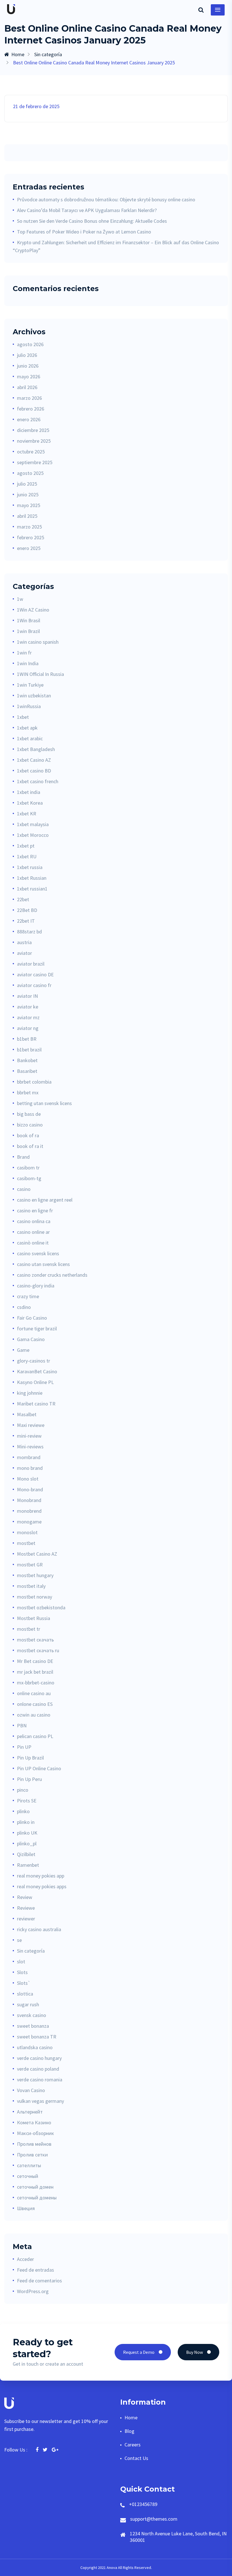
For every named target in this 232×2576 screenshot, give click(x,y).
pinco (23, 1790)
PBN (22, 1725)
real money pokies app (41, 1876)
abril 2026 (27, 387)
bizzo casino (30, 1125)
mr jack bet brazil (35, 1672)
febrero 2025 (31, 537)
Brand (23, 1157)
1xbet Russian (32, 878)
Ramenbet (28, 1865)
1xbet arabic (30, 738)
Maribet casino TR (36, 1404)
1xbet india (29, 792)
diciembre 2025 (33, 430)
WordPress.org (33, 2291)
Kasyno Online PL (35, 1382)
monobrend (29, 1511)
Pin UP (24, 1747)
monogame (29, 1522)
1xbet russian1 (32, 889)
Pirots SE (27, 1801)
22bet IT (26, 921)
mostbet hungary (35, 1575)
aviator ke (28, 1007)
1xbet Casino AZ (34, 760)
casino (24, 1189)
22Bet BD (27, 910)
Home (18, 54)
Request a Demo (139, 2352)
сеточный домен (35, 2187)
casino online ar (33, 1232)
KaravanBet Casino (37, 1371)
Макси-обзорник (36, 2133)
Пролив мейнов (34, 2144)
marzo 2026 (29, 398)
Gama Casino (31, 1339)
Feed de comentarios (39, 2281)
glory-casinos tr (34, 1361)
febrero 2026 (31, 409)
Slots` (24, 1983)
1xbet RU (27, 856)
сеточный (28, 2176)
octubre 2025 (31, 452)
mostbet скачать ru (38, 1650)
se (19, 1940)
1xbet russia (30, 867)
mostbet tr (29, 1629)
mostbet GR (30, 1565)
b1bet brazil (29, 1050)
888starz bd (29, 932)
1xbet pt (26, 846)
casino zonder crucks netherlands (52, 1275)
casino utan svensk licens (43, 1264)
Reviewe (26, 1908)
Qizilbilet (26, 1854)
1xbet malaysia (33, 824)
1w (20, 599)
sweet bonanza (33, 2026)
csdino (24, 1307)
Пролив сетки (32, 2155)
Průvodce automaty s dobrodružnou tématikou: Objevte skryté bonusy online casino (106, 199)
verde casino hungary (39, 2058)
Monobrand (29, 1500)
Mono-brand (30, 1489)
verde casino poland (38, 2069)
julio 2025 (27, 484)
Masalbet (27, 1414)
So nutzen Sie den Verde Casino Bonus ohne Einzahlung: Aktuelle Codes (92, 221)
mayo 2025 (29, 505)
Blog (129, 2431)
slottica (25, 1994)
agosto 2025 (30, 473)
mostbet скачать (35, 1640)
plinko (23, 1811)
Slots (22, 1972)
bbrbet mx (28, 1092)
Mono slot (28, 1479)
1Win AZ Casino (33, 610)
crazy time (28, 1296)
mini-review (29, 1436)
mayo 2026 (29, 376)
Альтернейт (30, 2112)
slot (21, 1962)
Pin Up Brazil (30, 1758)
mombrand (29, 1457)
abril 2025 (27, 516)
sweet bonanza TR (37, 2037)
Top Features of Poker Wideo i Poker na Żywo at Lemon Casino (84, 232)
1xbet (23, 717)
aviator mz (28, 1017)
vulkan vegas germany (40, 2101)
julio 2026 (27, 355)
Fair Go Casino (32, 1318)
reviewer (26, 1919)
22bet (23, 899)
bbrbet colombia (34, 1082)
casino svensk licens (38, 1253)
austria (24, 942)
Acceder (25, 2259)
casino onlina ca (34, 1221)
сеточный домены (37, 2198)
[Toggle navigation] (218, 10)
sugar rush (28, 2004)
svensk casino (32, 2015)
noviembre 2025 (34, 441)
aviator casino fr (34, 985)
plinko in (26, 1822)
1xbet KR (27, 814)
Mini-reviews (30, 1447)
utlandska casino (35, 2047)
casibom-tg (29, 1178)
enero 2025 (29, 548)
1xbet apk (27, 728)
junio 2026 (28, 366)
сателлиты (29, 2165)
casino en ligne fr (35, 1210)
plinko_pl (27, 1843)
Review (25, 1897)
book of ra (28, 1135)
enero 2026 (29, 419)
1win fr (24, 653)
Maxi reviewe (31, 1425)
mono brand (30, 1468)
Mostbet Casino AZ (37, 1554)
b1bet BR (27, 1039)
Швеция (26, 2208)
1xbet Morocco (33, 835)
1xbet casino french (38, 781)
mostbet (26, 1543)
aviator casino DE (35, 974)
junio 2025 (28, 495)
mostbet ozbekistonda (41, 1607)
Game (23, 1350)
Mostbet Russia (34, 1618)
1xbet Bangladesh (36, 749)
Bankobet (27, 1060)
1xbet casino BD (34, 771)
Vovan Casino (31, 2090)
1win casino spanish (38, 642)
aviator (24, 953)
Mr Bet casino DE (35, 1661)
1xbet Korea (30, 803)
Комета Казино (34, 2122)
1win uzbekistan (34, 696)
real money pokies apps (42, 1886)
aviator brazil (31, 964)
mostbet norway (35, 1597)
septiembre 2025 (35, 462)
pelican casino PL (35, 1736)
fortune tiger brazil (37, 1329)
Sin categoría (48, 54)
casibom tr (28, 1168)
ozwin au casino (34, 1715)
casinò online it (33, 1243)
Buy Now (195, 2352)
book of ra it (30, 1146)
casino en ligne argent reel (45, 1200)
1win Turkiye (30, 685)
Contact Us (136, 2458)
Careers (133, 2445)
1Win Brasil (29, 620)
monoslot (27, 1532)
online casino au (34, 1693)
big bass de (29, 1114)
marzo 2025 (29, 527)
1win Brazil (28, 631)
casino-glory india (36, 1286)
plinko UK (27, 1833)
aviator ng (28, 1028)
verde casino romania (40, 2080)
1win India (28, 663)
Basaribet (27, 1071)
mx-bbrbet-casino (36, 1683)
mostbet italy (31, 1586)
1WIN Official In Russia (40, 674)
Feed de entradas (36, 2270)
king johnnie (30, 1393)
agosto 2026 (30, 344)
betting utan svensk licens (44, 1103)
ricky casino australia (39, 1929)
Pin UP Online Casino (39, 1768)
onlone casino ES (35, 1704)
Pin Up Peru (29, 1779)
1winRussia (29, 706)
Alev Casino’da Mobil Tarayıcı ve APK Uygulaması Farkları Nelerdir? (87, 210)
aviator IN (27, 996)
